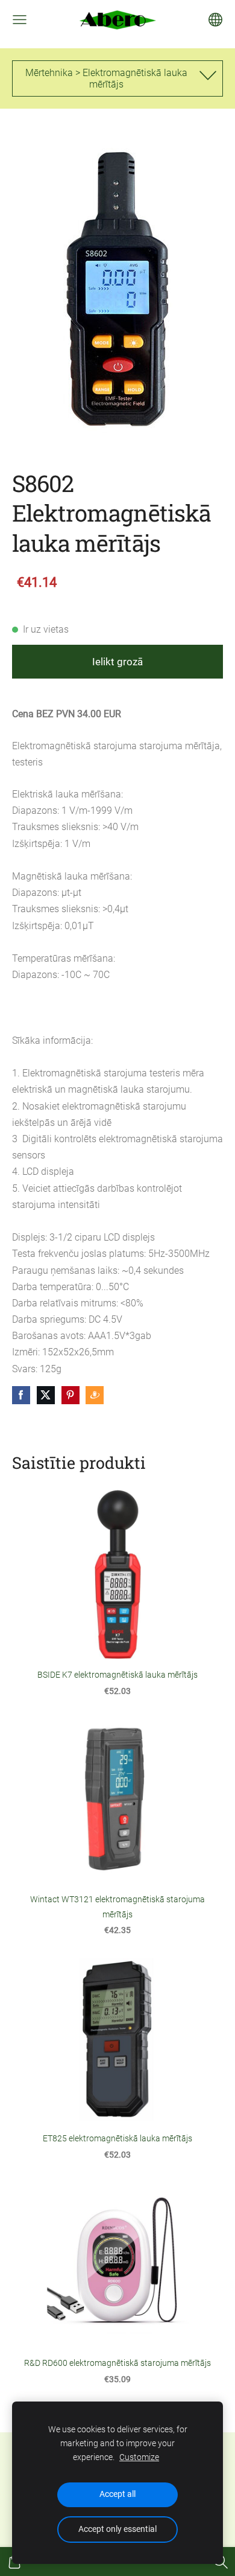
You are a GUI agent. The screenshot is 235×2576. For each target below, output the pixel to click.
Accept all (117, 2494)
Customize (139, 2457)
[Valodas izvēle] (215, 20)
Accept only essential (117, 2529)
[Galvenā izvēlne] (20, 20)
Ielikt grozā (117, 662)
